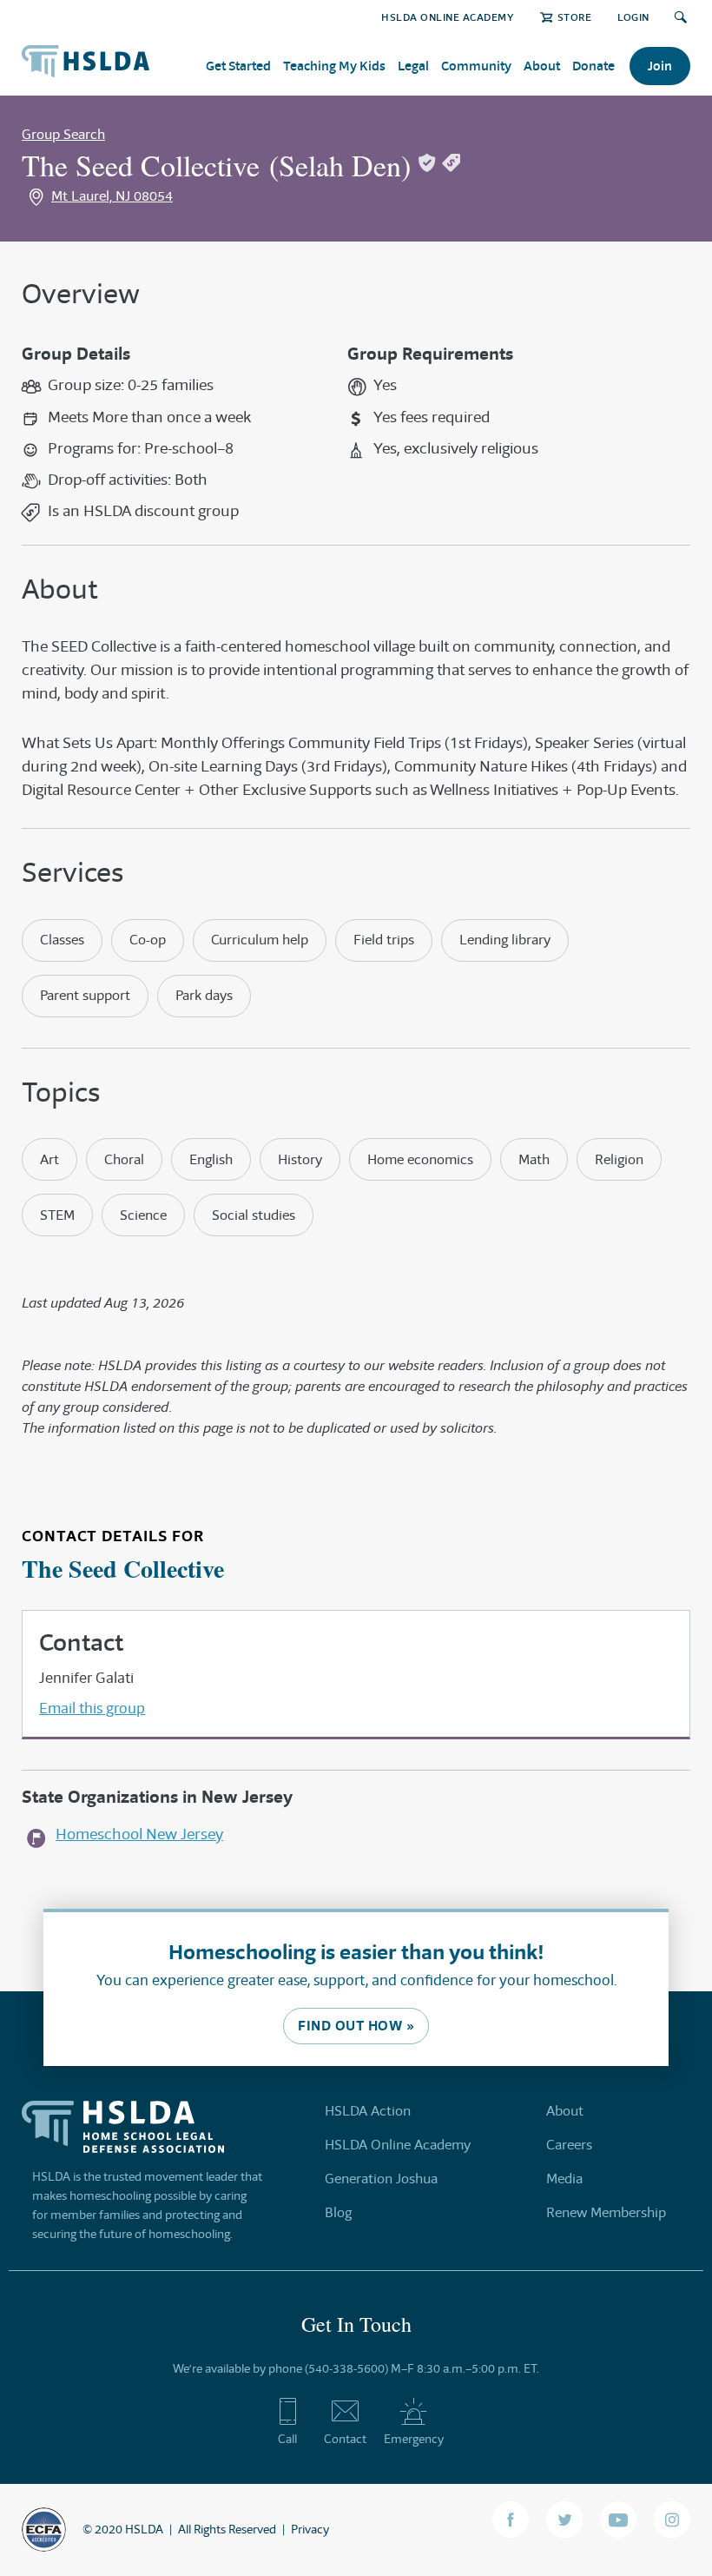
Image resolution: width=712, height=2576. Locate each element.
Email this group (92, 1708)
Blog (338, 2212)
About (542, 66)
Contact (345, 2439)
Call (287, 2439)
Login (633, 17)
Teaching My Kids (334, 66)
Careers (569, 2145)
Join (660, 66)
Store (574, 17)
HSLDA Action (368, 2111)
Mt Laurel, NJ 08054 (112, 196)
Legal (413, 66)
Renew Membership (606, 2212)
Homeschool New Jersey (139, 1834)
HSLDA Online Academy (448, 17)
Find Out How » (356, 2026)
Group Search (63, 134)
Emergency (414, 2439)
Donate (593, 66)
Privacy (310, 2529)
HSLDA (144, 2529)
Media (564, 2179)
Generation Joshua (381, 2179)
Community (476, 66)
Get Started (238, 66)
